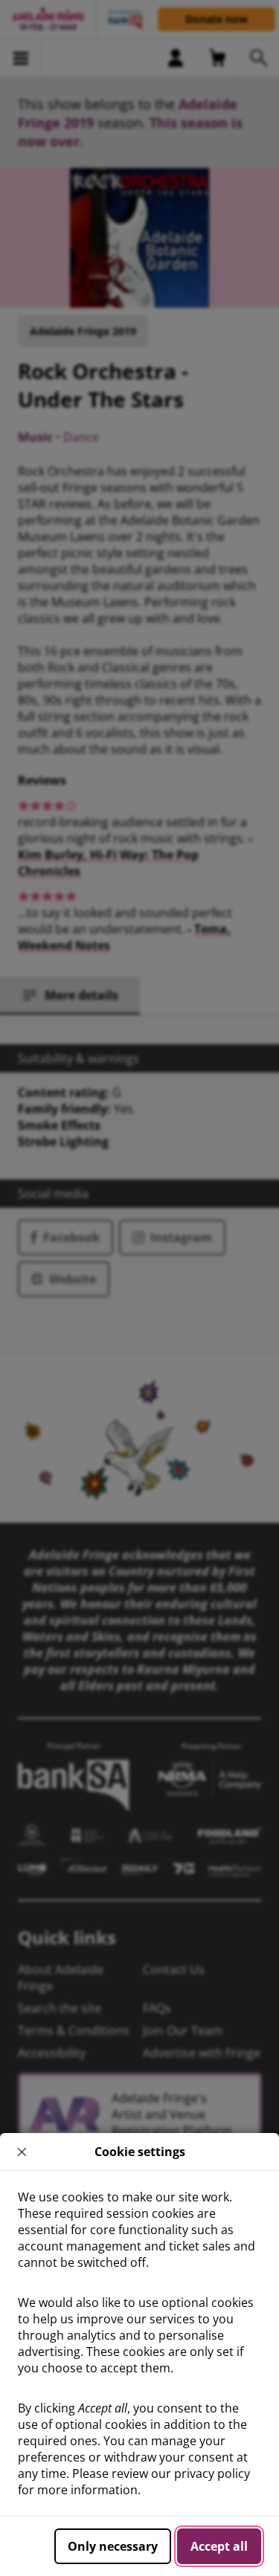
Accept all (219, 2546)
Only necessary (113, 2546)
